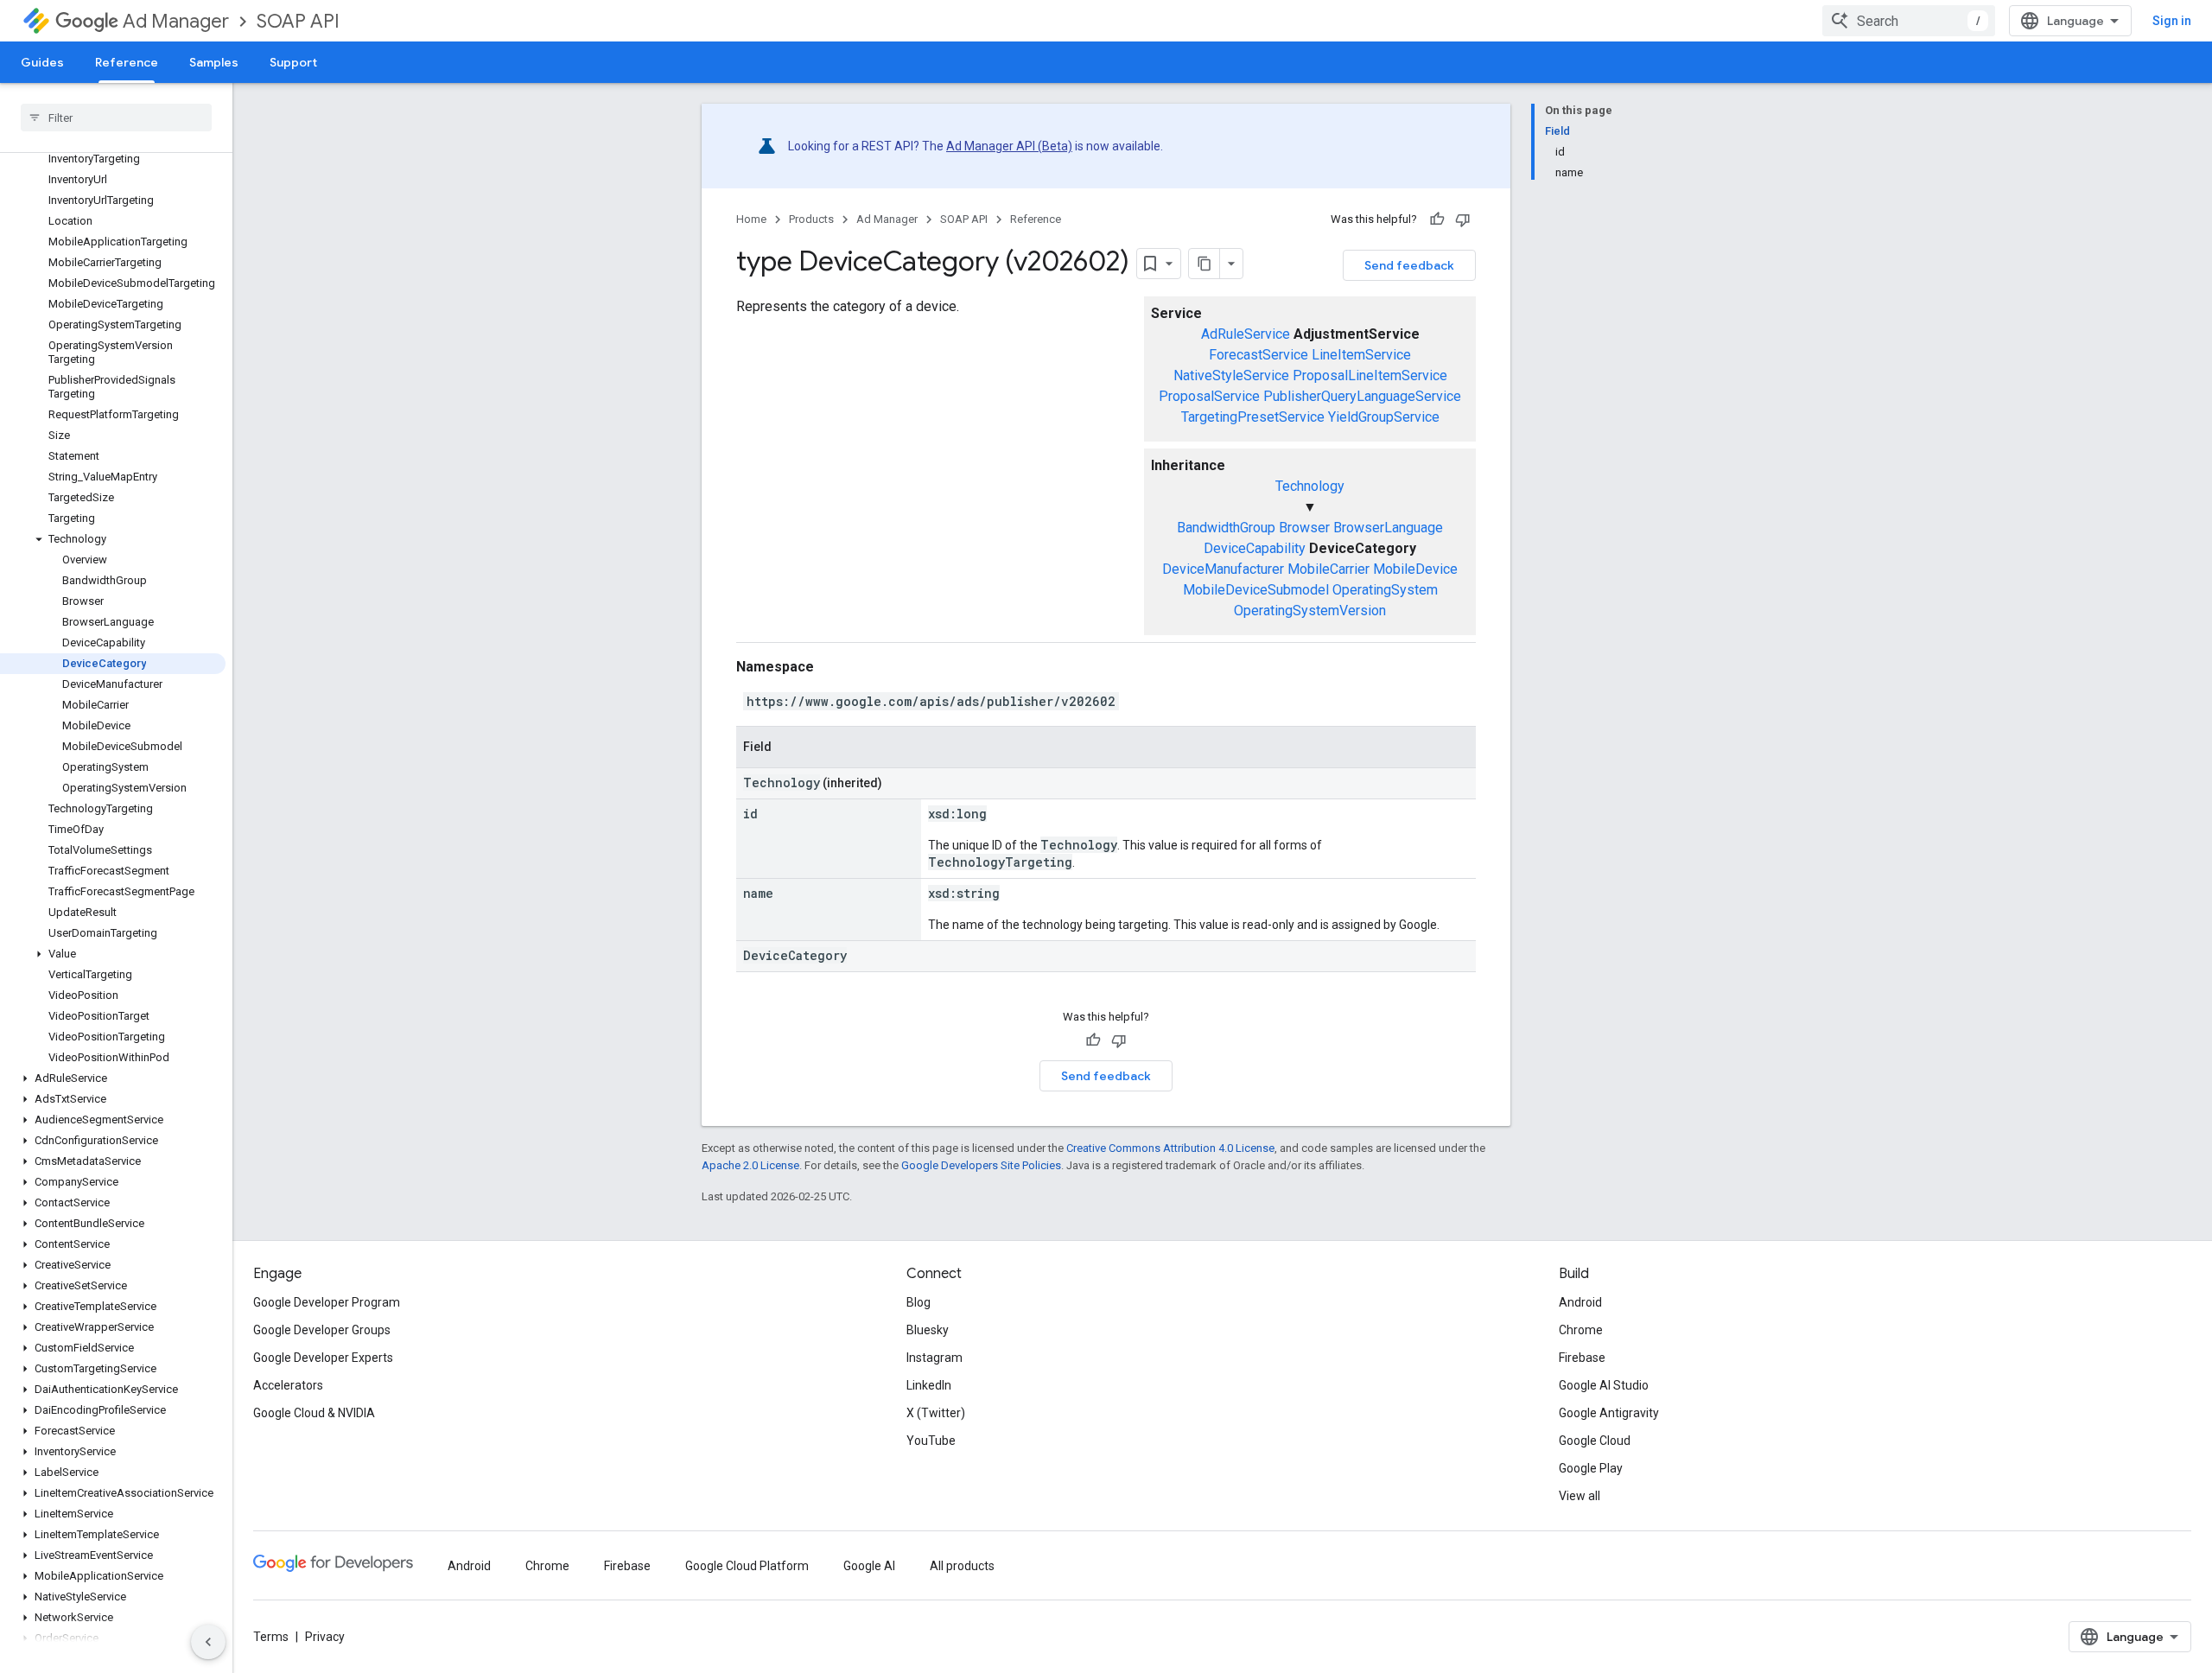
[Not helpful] (1463, 219)
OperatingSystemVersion (1310, 611)
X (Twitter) (936, 1413)
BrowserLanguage (1388, 528)
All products (962, 1566)
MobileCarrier (1328, 569)
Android (1580, 1302)
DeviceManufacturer (1223, 569)
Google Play (1591, 1468)
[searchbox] (116, 118)
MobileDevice (1415, 569)
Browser (1304, 528)
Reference (127, 62)
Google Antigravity (1609, 1413)
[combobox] (1909, 21)
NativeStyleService (1231, 375)
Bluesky (928, 1330)
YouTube (931, 1441)
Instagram (934, 1358)
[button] (113, 539)
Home (751, 219)
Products (811, 219)
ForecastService (1259, 355)
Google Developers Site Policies (981, 1165)
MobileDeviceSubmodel (1256, 590)
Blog (918, 1302)
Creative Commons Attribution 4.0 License (1170, 1148)
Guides (42, 62)
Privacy (325, 1637)
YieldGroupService (1384, 417)
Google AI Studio (1604, 1385)
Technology (1310, 486)
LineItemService (1361, 355)
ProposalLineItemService (1370, 375)
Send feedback (1409, 265)
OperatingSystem (1385, 590)
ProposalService (1209, 396)
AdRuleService (1246, 334)
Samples (214, 62)
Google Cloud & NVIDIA (314, 1413)
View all (1580, 1496)
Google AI (869, 1566)
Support (293, 62)
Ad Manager (176, 21)
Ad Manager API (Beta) (1009, 146)
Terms (271, 1637)
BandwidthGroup (1226, 528)
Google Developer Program (327, 1302)
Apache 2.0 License (750, 1165)
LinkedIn (929, 1385)
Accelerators (288, 1385)
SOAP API (298, 21)
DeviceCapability (1255, 548)
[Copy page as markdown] (1205, 264)
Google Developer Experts (323, 1358)
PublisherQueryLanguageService (1362, 396)
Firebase (1582, 1358)
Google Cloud (1595, 1441)
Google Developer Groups (322, 1330)
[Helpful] (1437, 219)
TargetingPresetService (1253, 417)
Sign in (2172, 21)
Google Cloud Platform (747, 1566)
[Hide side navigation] (208, 1642)
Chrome (1581, 1330)
